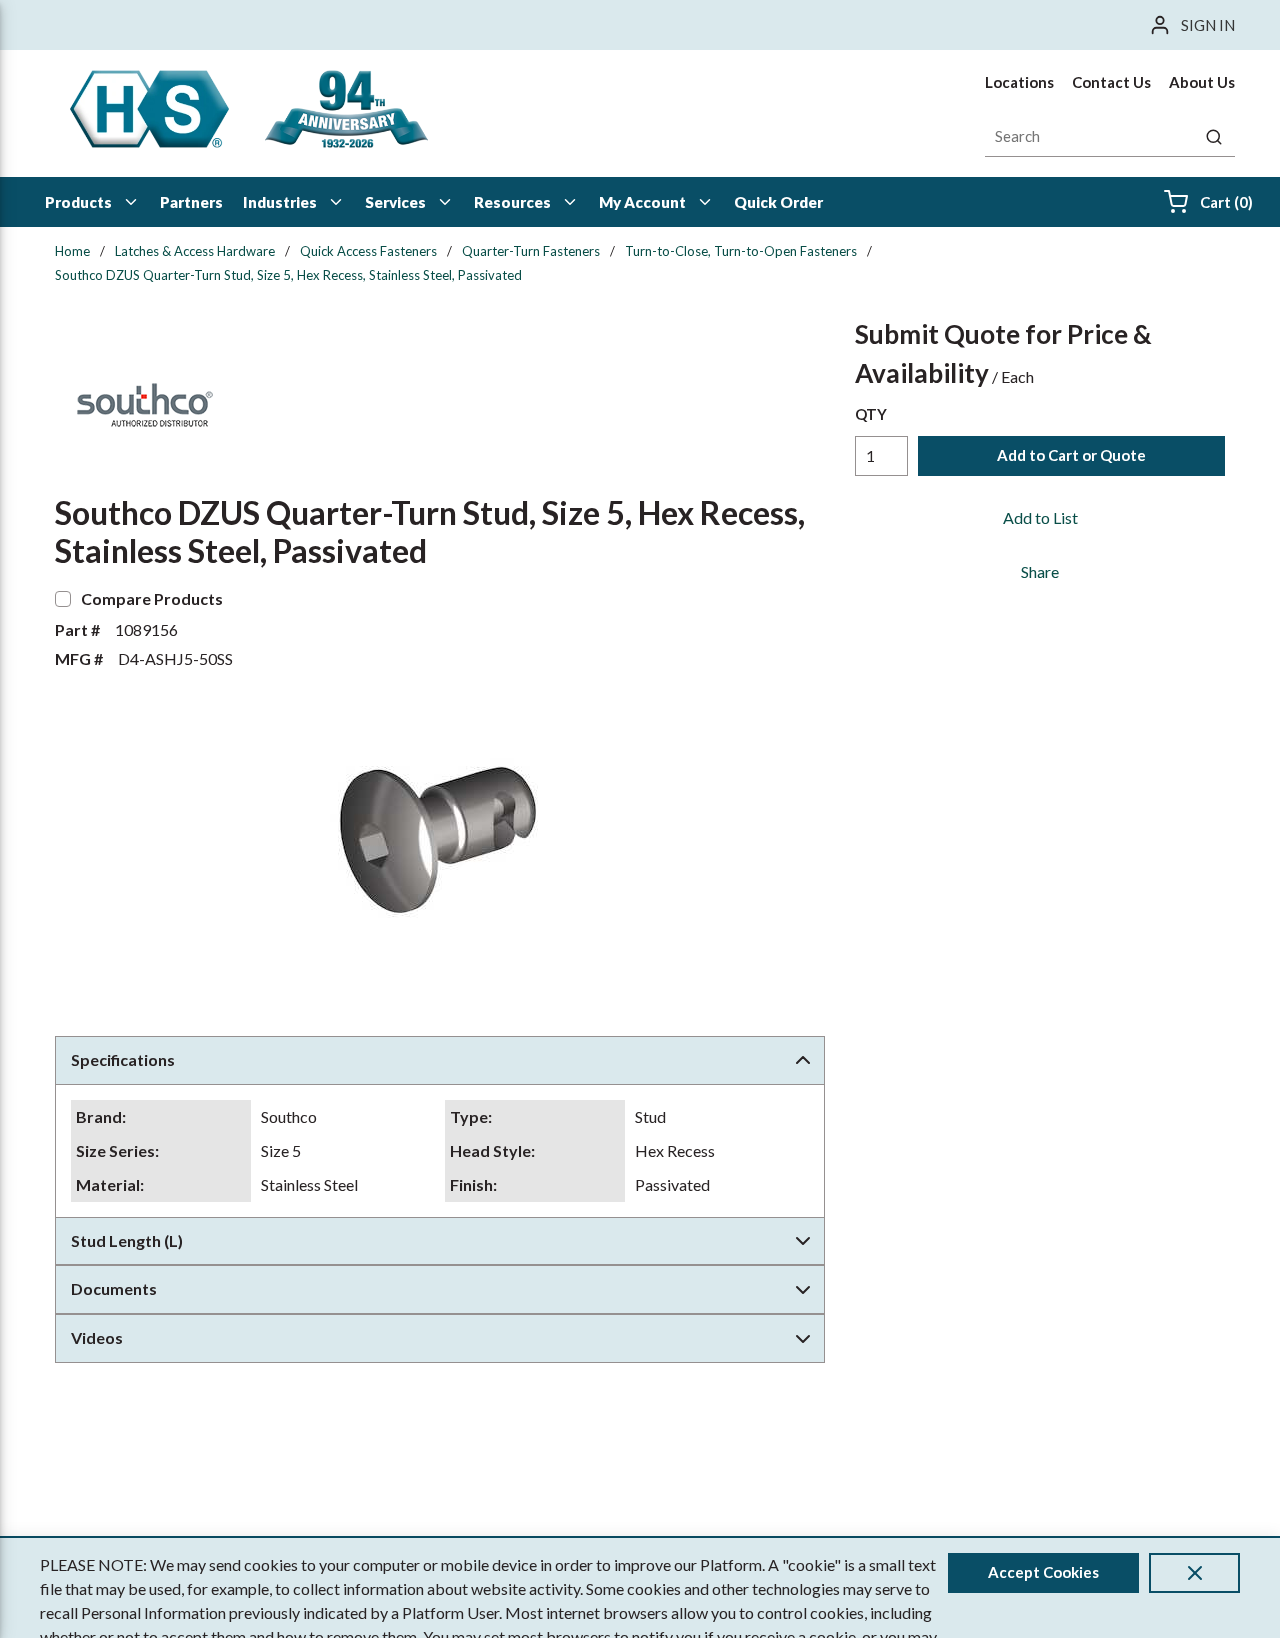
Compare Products (152, 598)
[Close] (1194, 1573)
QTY (871, 414)
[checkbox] (63, 599)
